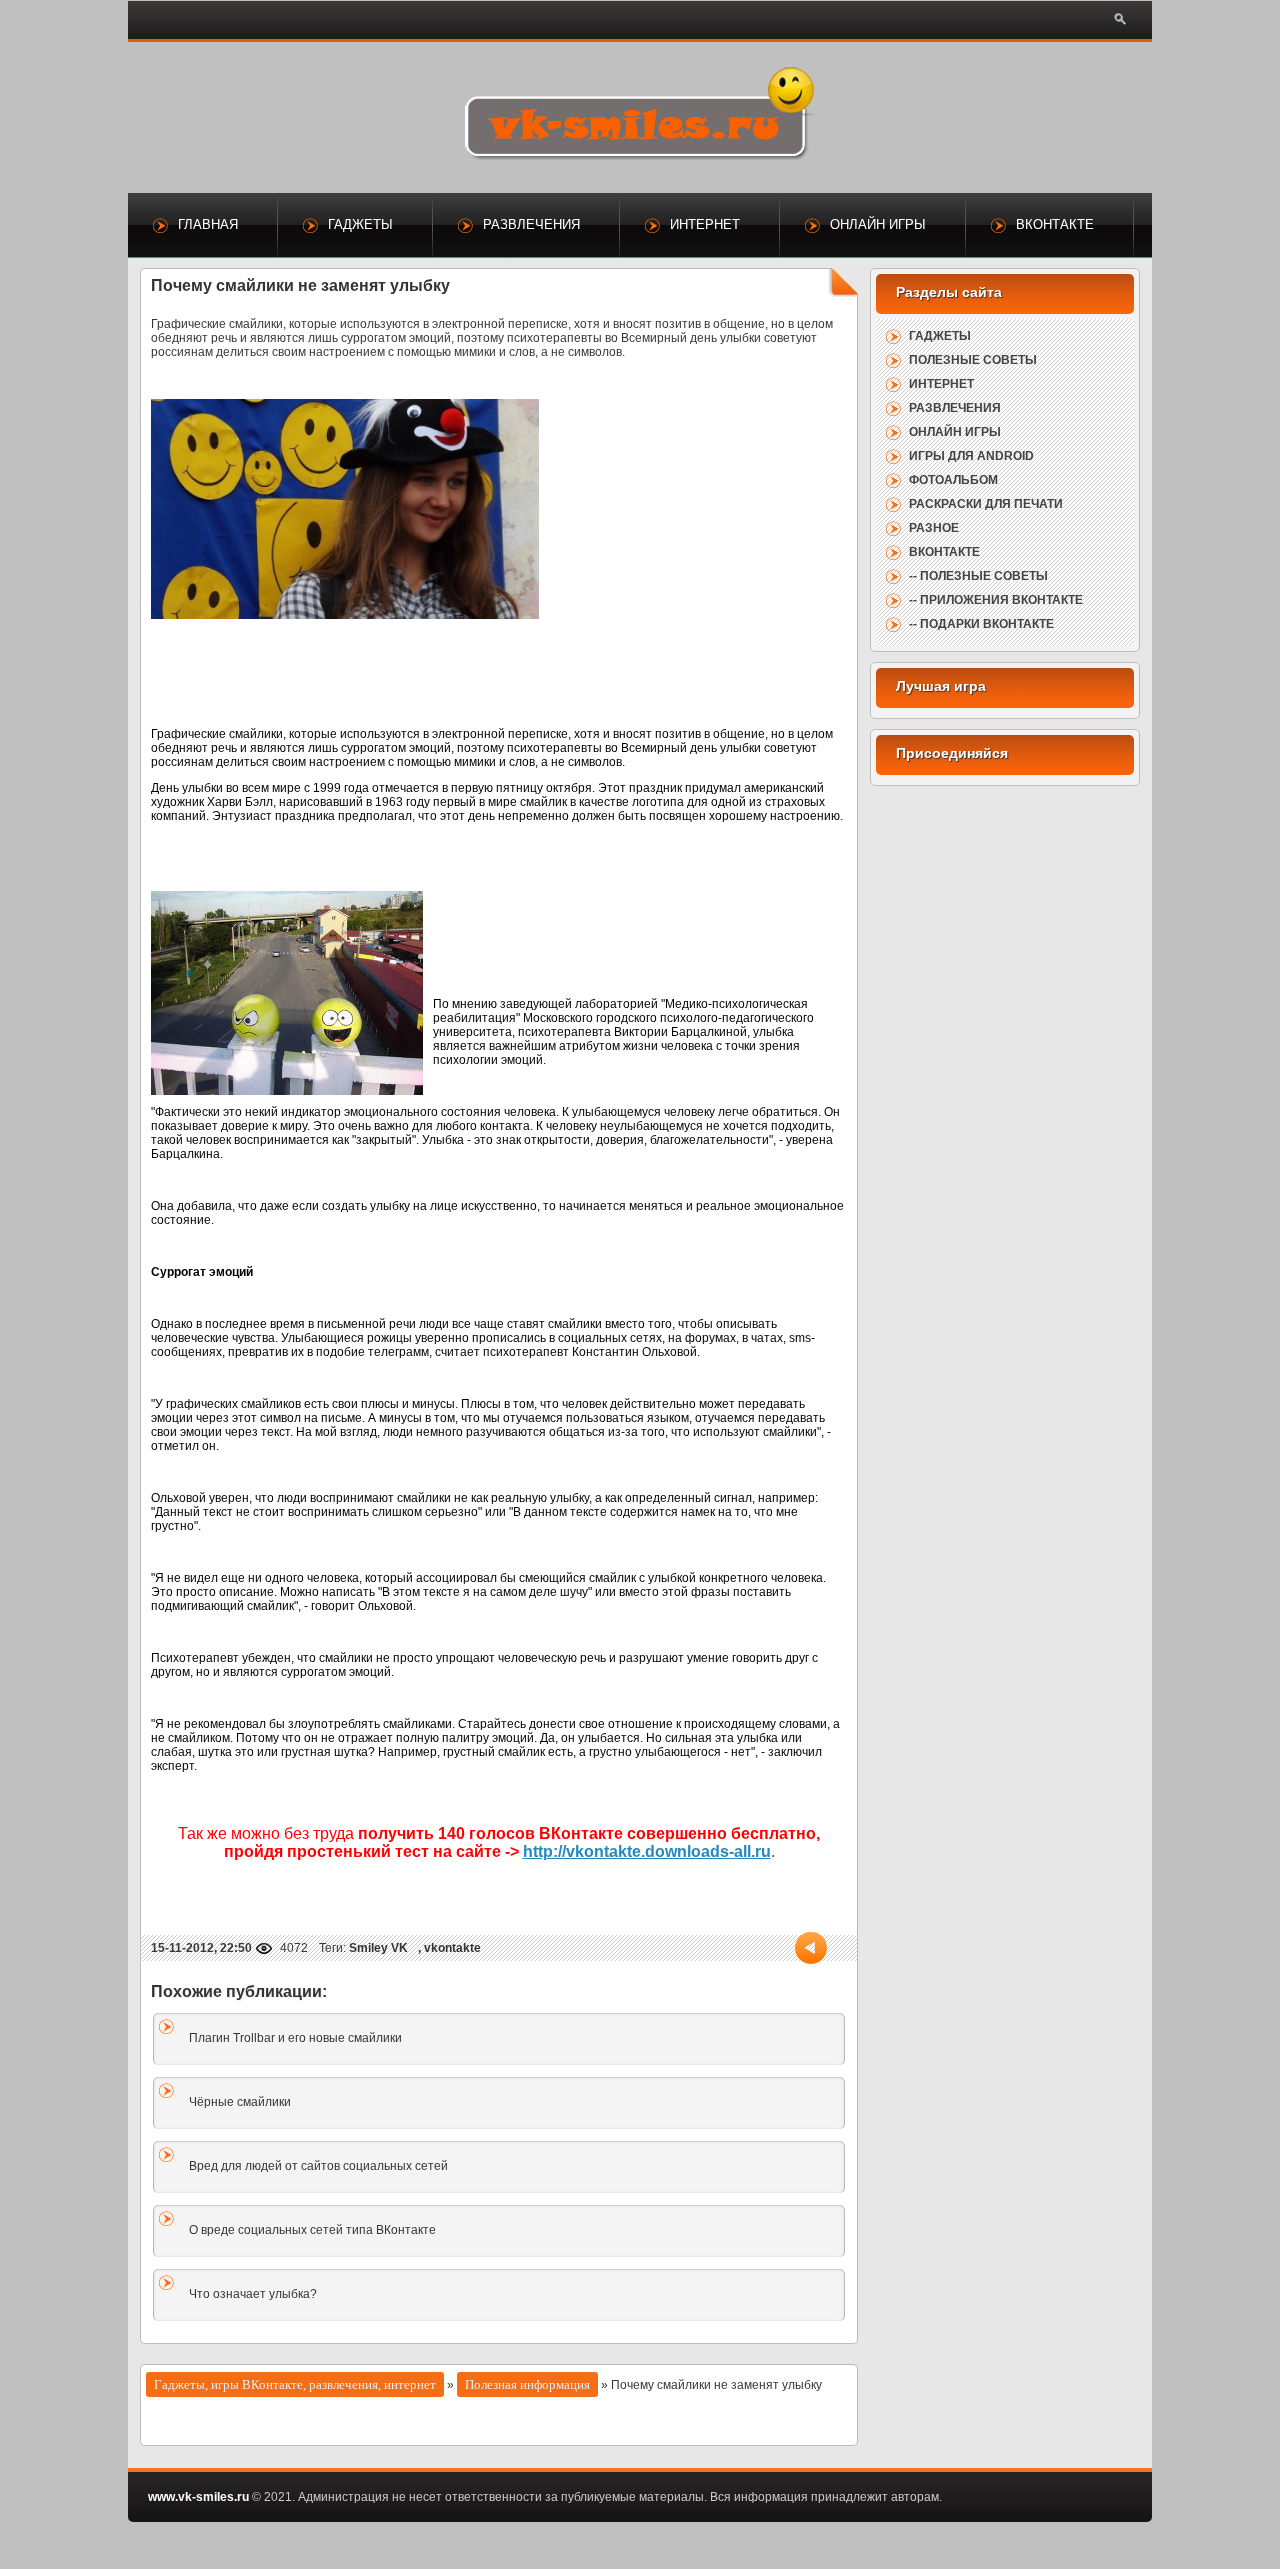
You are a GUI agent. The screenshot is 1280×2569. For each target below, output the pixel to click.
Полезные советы (973, 360)
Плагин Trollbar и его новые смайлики (295, 2038)
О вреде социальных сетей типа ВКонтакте (312, 2230)
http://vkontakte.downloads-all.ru (647, 1851)
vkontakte (452, 1948)
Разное (934, 528)
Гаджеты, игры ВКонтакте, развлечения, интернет (295, 2384)
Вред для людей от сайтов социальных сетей (318, 2166)
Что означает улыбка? (253, 2294)
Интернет (705, 224)
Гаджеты (360, 224)
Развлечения (531, 224)
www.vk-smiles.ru (198, 2497)
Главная (208, 224)
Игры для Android (971, 456)
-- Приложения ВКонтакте (996, 600)
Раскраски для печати (986, 504)
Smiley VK (378, 1948)
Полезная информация (527, 2384)
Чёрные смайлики (240, 2102)
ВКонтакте (1055, 224)
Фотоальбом (953, 480)
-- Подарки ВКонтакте (981, 624)
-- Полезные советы (978, 576)
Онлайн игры (878, 224)
